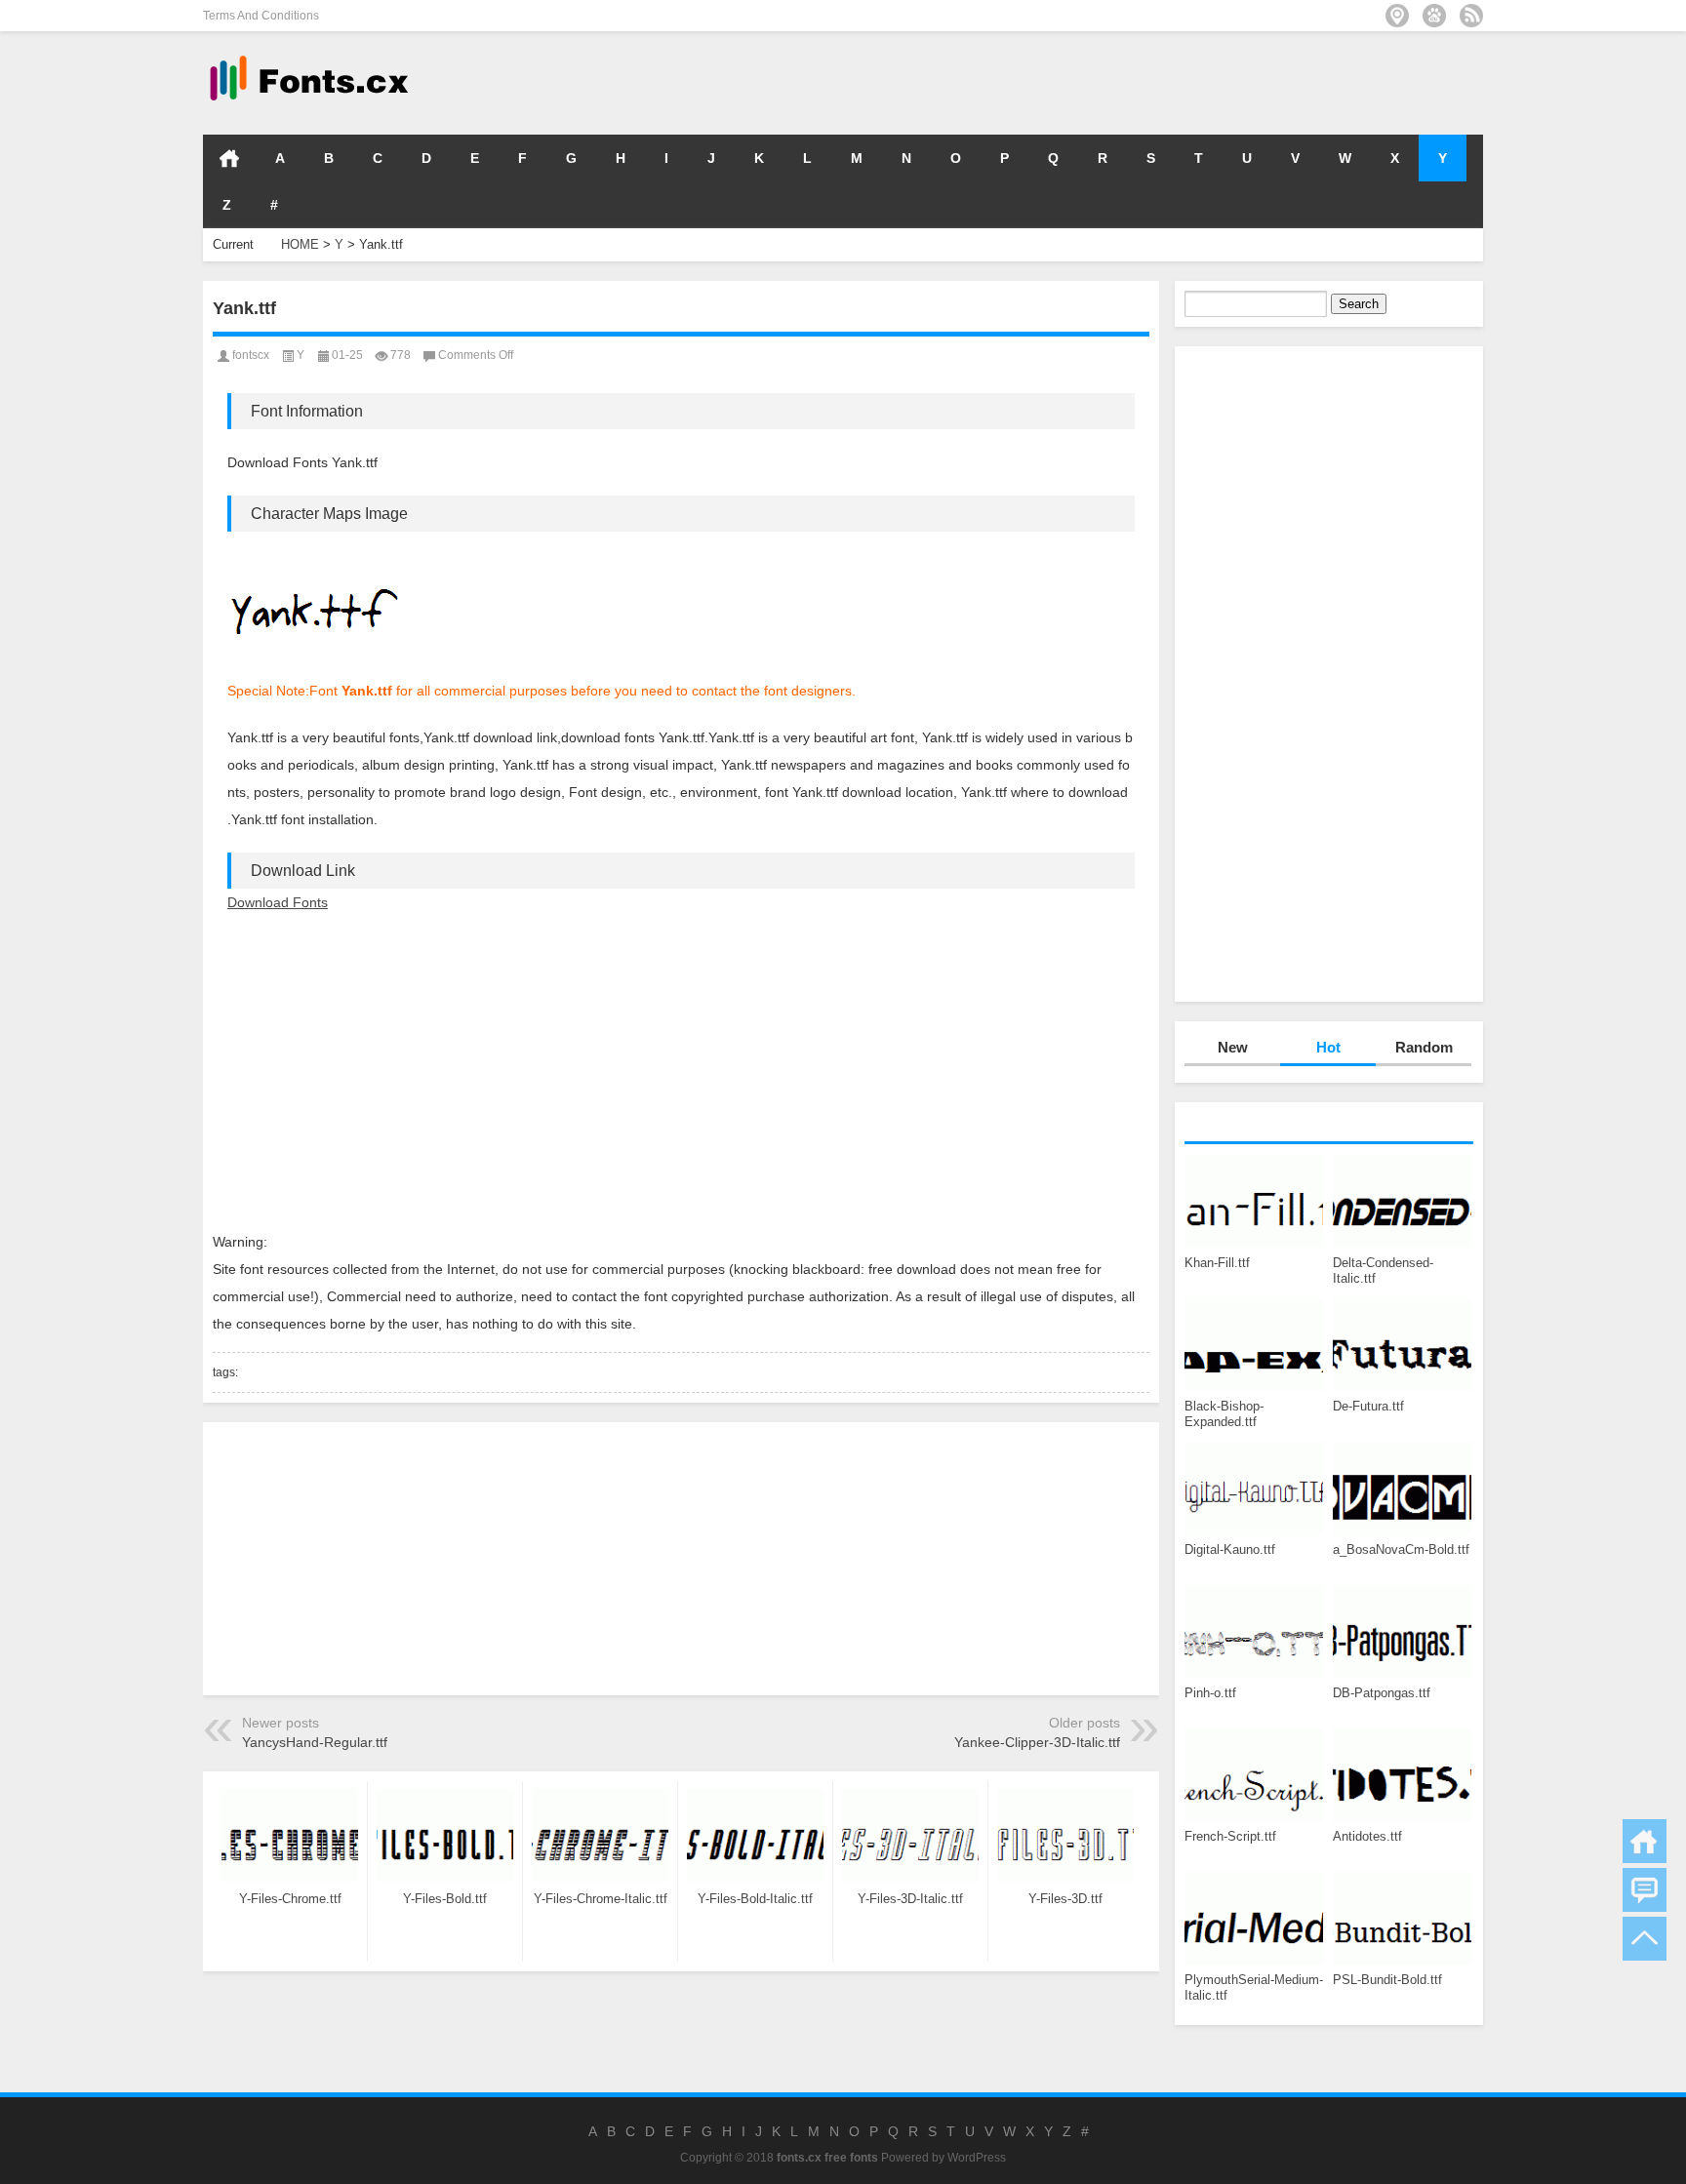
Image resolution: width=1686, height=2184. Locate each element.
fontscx (251, 355)
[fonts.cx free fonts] (307, 57)
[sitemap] (1397, 16)
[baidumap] (1434, 16)
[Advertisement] (1190, 82)
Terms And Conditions (261, 16)
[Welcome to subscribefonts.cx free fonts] (1471, 16)
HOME (229, 158)
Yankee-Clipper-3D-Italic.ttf (1037, 1742)
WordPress (977, 2158)
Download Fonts (278, 902)
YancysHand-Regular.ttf (315, 1742)
